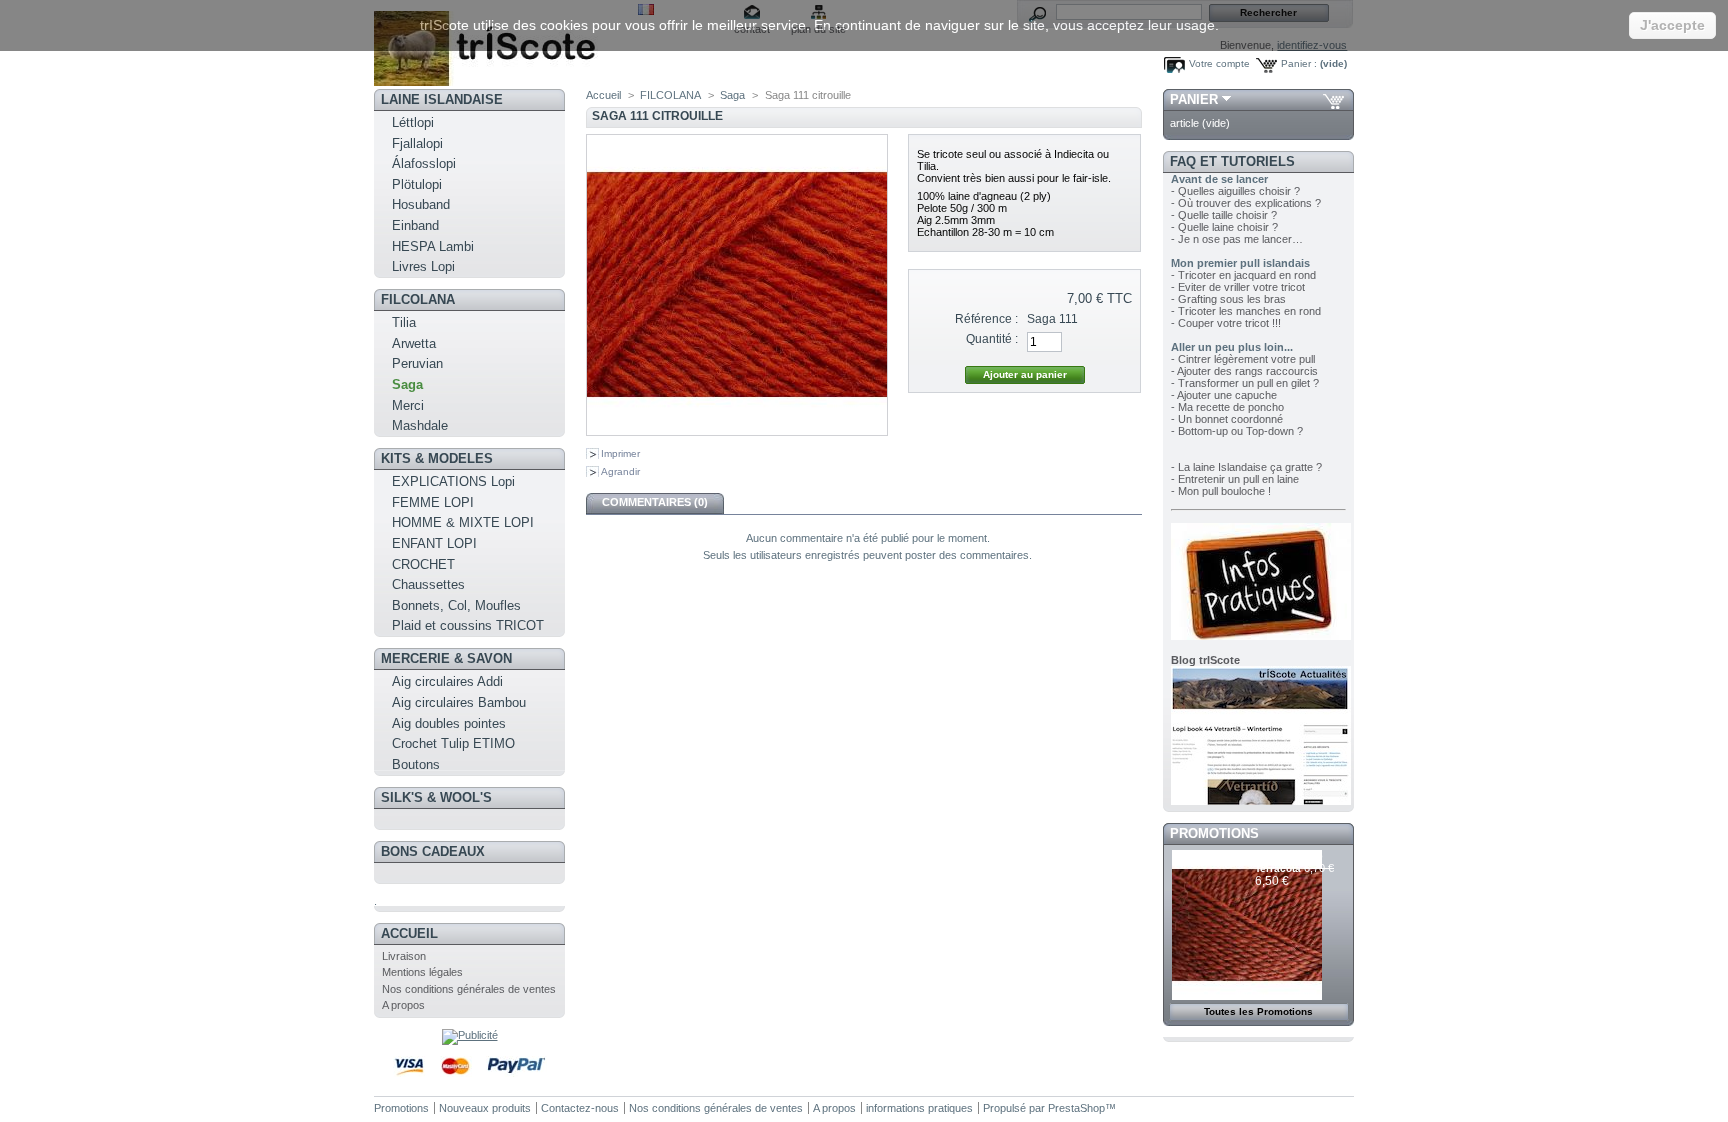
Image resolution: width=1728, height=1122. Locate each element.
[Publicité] (470, 1035)
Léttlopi (413, 122)
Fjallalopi (417, 143)
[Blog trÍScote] (1261, 801)
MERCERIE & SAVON (446, 658)
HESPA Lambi (433, 246)
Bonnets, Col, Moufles (456, 605)
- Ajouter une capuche (1224, 395)
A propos (403, 1005)
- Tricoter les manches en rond (1246, 311)
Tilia (404, 322)
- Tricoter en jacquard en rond (1243, 275)
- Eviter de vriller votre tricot (1238, 287)
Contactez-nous (580, 1108)
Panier (1194, 99)
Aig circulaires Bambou (459, 702)
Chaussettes (428, 584)
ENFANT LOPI (434, 543)
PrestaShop (1076, 1108)
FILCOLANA (418, 299)
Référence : (986, 319)
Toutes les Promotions (1258, 1011)
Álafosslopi (424, 163)
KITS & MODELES (437, 458)
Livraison (404, 956)
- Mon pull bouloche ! (1221, 491)
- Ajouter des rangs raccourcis (1244, 371)
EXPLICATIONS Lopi (453, 481)
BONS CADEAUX (433, 851)
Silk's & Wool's (436, 797)
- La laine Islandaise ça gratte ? (1246, 467)
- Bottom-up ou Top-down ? (1237, 431)
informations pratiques (919, 1108)
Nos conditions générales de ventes (469, 989)
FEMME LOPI (433, 502)
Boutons (416, 764)
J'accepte (1672, 25)
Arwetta (414, 343)
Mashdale (420, 425)
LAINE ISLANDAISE (442, 99)
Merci (408, 405)
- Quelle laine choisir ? (1224, 227)
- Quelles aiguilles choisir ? (1235, 191)
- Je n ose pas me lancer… (1237, 239)
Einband (415, 225)
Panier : (1299, 63)
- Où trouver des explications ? (1246, 203)
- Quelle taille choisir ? (1224, 215)
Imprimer (620, 453)
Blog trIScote (1205, 660)
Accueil (409, 933)
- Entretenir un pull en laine (1235, 479)
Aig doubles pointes (449, 723)
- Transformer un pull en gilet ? (1245, 383)
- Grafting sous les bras (1228, 299)
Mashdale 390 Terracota (1289, 862)
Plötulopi (417, 184)
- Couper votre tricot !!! (1226, 323)
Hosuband (421, 204)
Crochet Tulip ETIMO (453, 743)
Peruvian (417, 363)
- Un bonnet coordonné (1227, 419)
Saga (407, 384)
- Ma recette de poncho (1227, 407)
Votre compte (1219, 63)
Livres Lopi (423, 266)
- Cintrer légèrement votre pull (1243, 359)
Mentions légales (422, 972)
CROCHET (423, 564)
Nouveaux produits (485, 1108)
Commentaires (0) (655, 502)
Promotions (1214, 833)
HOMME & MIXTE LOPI (463, 522)
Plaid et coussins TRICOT (468, 625)
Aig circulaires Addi (447, 681)
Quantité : (992, 339)
